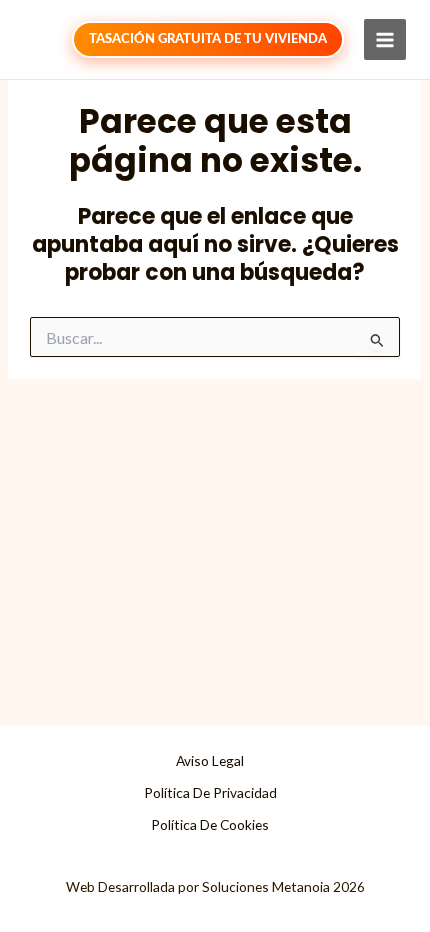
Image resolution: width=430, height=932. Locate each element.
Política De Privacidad (210, 792)
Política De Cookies (210, 824)
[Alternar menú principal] (385, 40)
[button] (208, 39)
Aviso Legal (210, 760)
